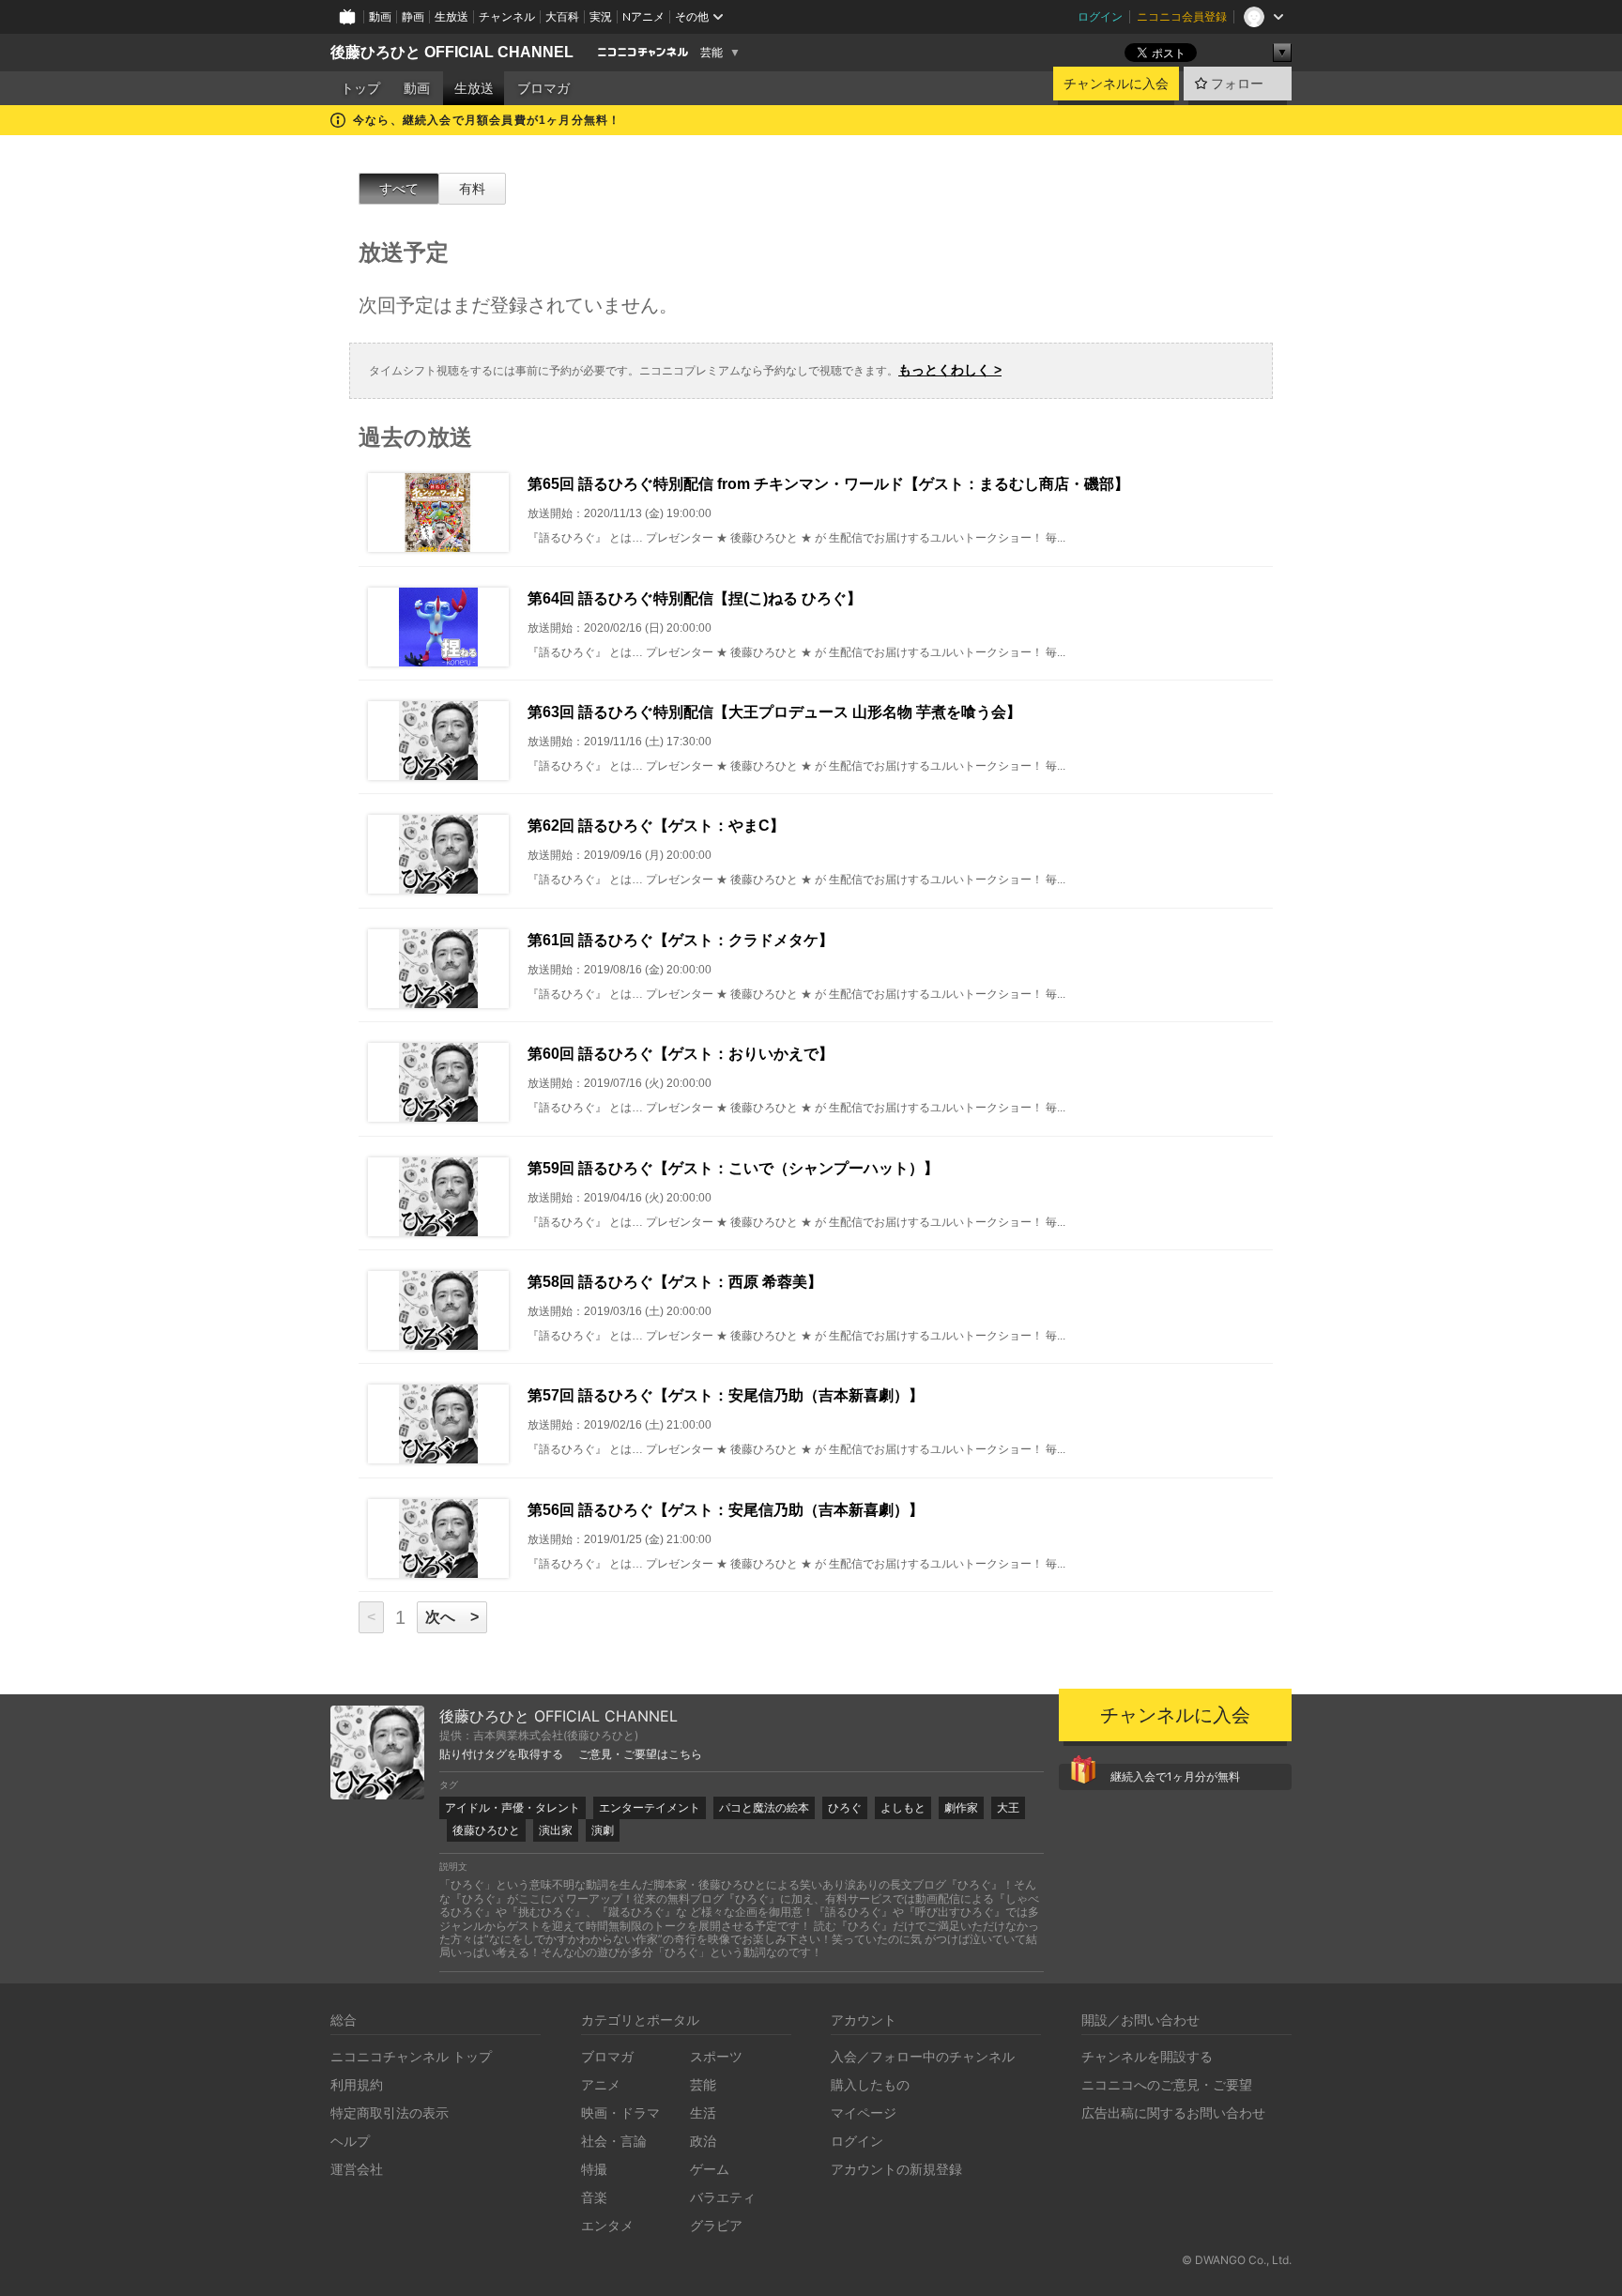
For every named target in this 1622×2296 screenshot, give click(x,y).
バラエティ (723, 2197)
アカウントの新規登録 (896, 2169)
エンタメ (607, 2225)
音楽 (594, 2197)
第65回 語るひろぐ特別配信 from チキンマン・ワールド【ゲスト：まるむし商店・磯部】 (828, 484)
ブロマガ (543, 88)
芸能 (712, 53)
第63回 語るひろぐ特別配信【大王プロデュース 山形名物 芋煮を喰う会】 (774, 712)
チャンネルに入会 (1116, 84)
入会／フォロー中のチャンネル (923, 2056)
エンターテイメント (650, 1807)
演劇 (603, 1830)
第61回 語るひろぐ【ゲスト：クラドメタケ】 (681, 940)
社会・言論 (614, 2141)
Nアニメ (643, 16)
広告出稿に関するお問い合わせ (1173, 2112)
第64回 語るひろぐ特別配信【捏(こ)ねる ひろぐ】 (695, 598)
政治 (703, 2141)
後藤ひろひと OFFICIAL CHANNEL (452, 52)
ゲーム (710, 2169)
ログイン (1100, 16)
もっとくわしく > (950, 370)
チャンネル (507, 16)
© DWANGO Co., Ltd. (1237, 2260)
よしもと (903, 1807)
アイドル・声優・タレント (513, 1807)
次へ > (452, 1617)
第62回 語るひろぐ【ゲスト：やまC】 (656, 826)
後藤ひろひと (486, 1830)
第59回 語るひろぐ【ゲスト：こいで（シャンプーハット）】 (733, 1168)
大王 (1008, 1807)
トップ (360, 88)
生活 (703, 2112)
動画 (380, 16)
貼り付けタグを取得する (501, 1754)
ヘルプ (350, 2141)
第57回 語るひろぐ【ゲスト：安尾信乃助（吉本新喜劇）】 (726, 1395)
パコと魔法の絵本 (764, 1807)
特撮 (594, 2169)
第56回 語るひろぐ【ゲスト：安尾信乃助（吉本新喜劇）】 (726, 1510)
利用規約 (357, 2084)
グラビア (716, 2225)
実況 (601, 16)
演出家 (556, 1830)
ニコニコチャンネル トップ (411, 2056)
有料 (472, 189)
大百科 (562, 16)
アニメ (601, 2084)
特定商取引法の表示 (390, 2112)
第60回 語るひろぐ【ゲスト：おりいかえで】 (681, 1054)
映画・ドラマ (620, 2112)
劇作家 (961, 1807)
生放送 (451, 16)
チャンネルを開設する (1147, 2056)
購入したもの (870, 2084)
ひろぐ (845, 1807)
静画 (413, 16)
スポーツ (716, 2056)
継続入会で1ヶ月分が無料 (1175, 1776)
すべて (399, 189)
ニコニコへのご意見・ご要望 (1167, 2084)
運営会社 (357, 2169)
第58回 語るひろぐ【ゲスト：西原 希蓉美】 (675, 1282)
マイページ (864, 2112)
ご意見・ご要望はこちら (640, 1754)
